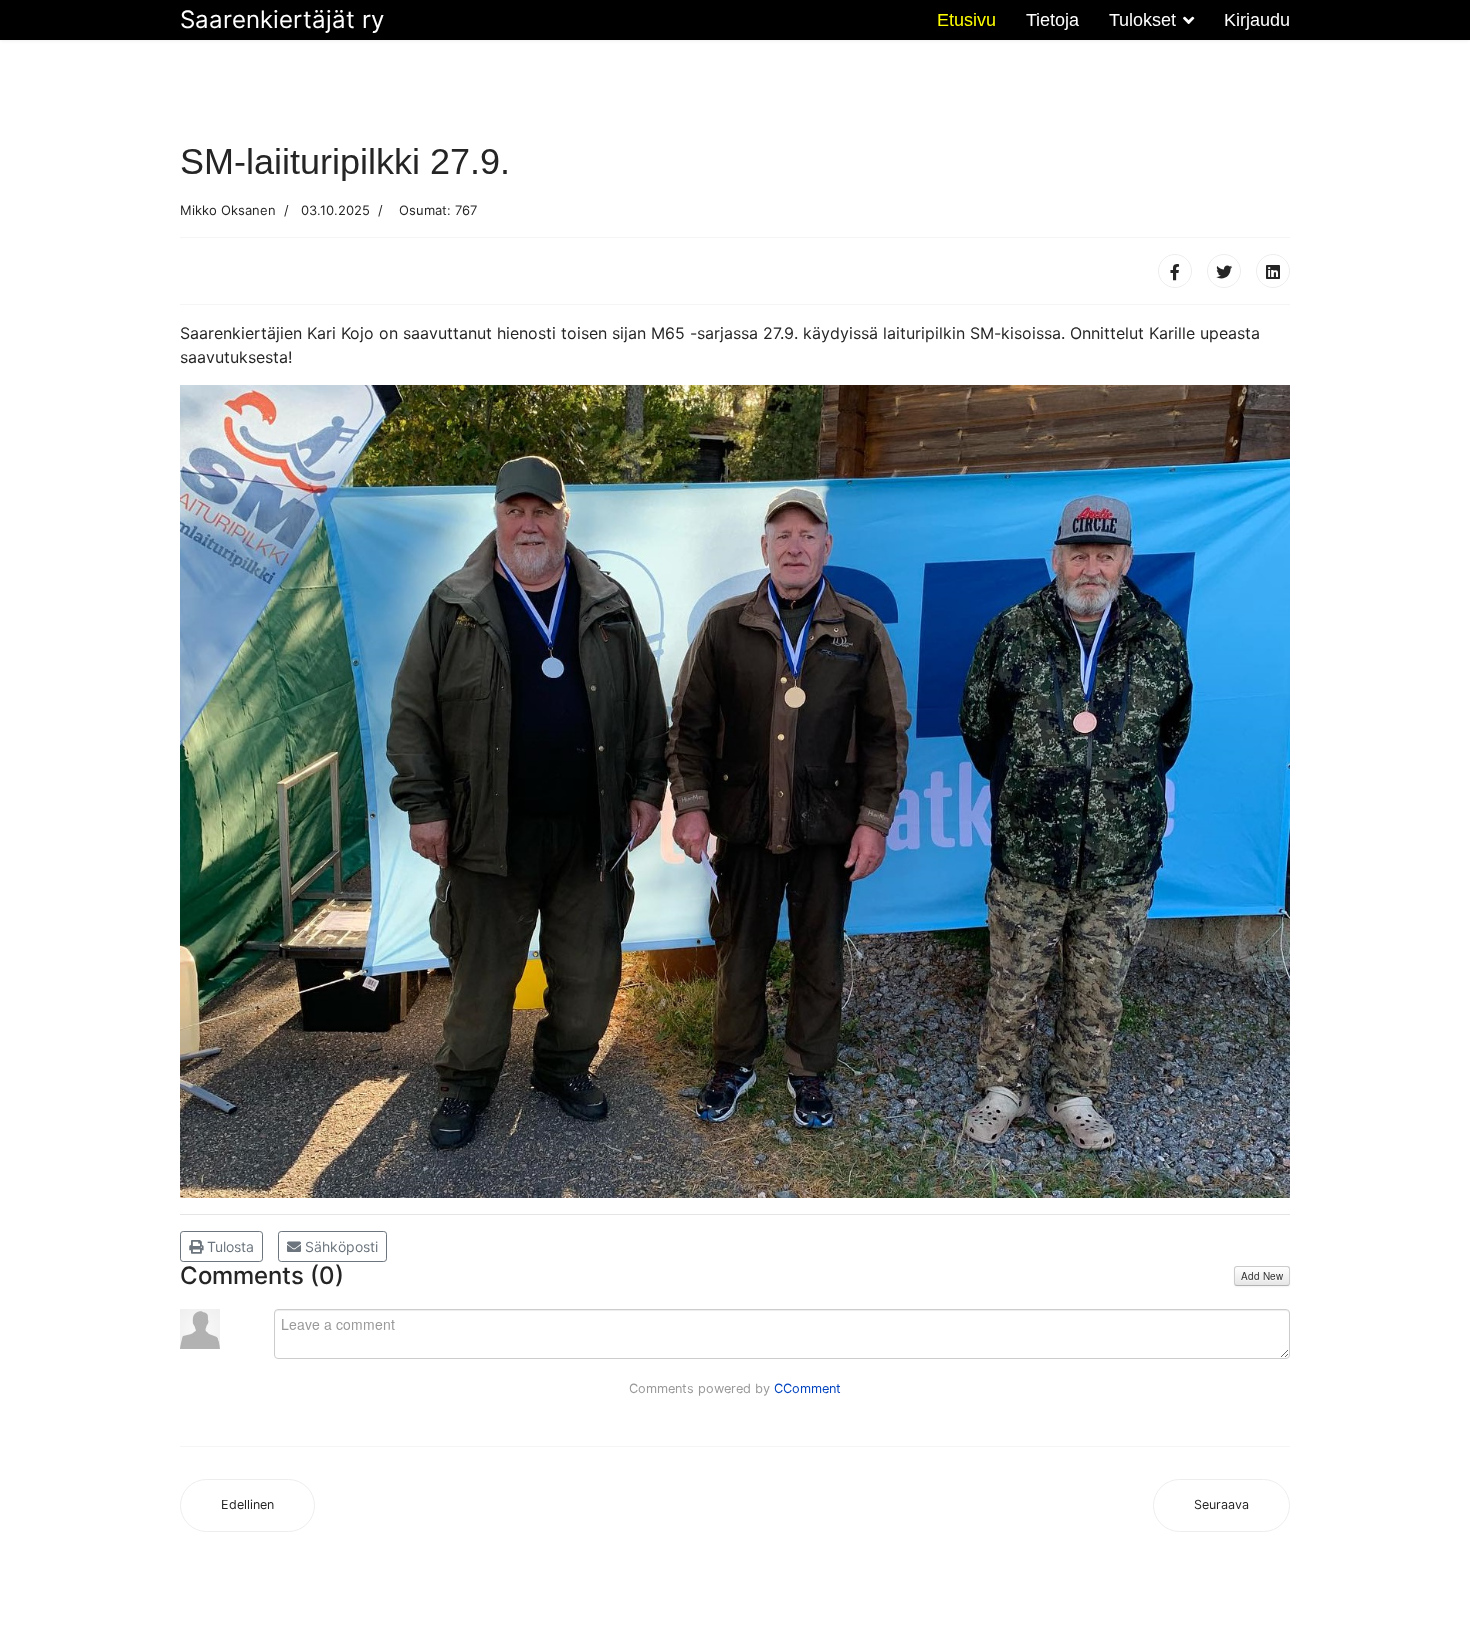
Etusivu (966, 20)
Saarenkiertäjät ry (282, 20)
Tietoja (1052, 20)
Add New (1262, 1276)
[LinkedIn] (1273, 271)
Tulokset (1142, 20)
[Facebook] (1175, 271)
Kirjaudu (1257, 20)
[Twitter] (1224, 271)
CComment (807, 1388)
